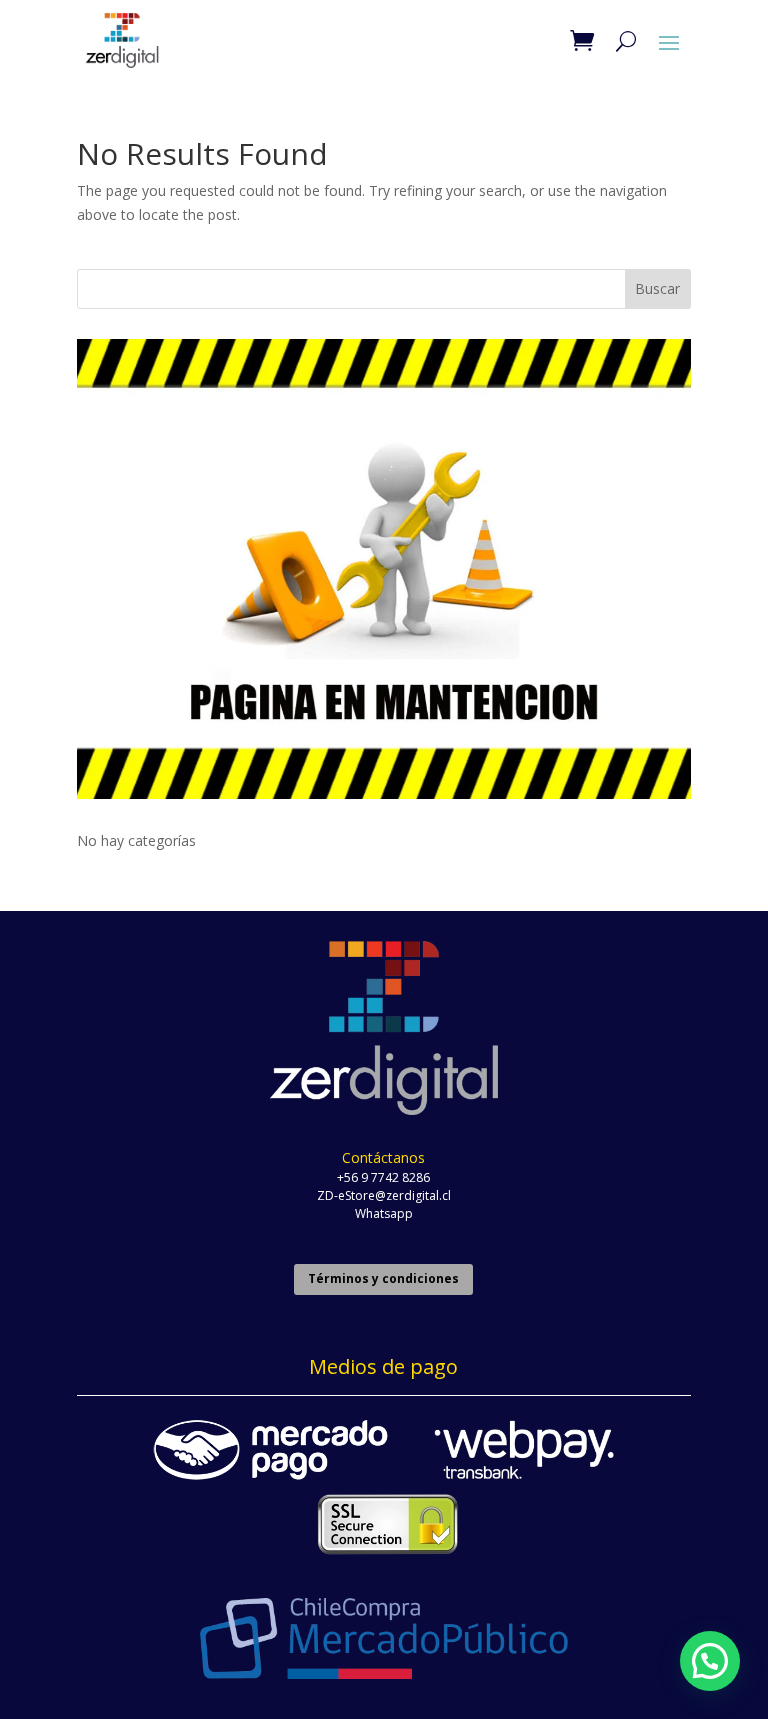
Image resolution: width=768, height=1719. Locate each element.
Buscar (657, 288)
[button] (710, 1661)
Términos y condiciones (383, 1278)
